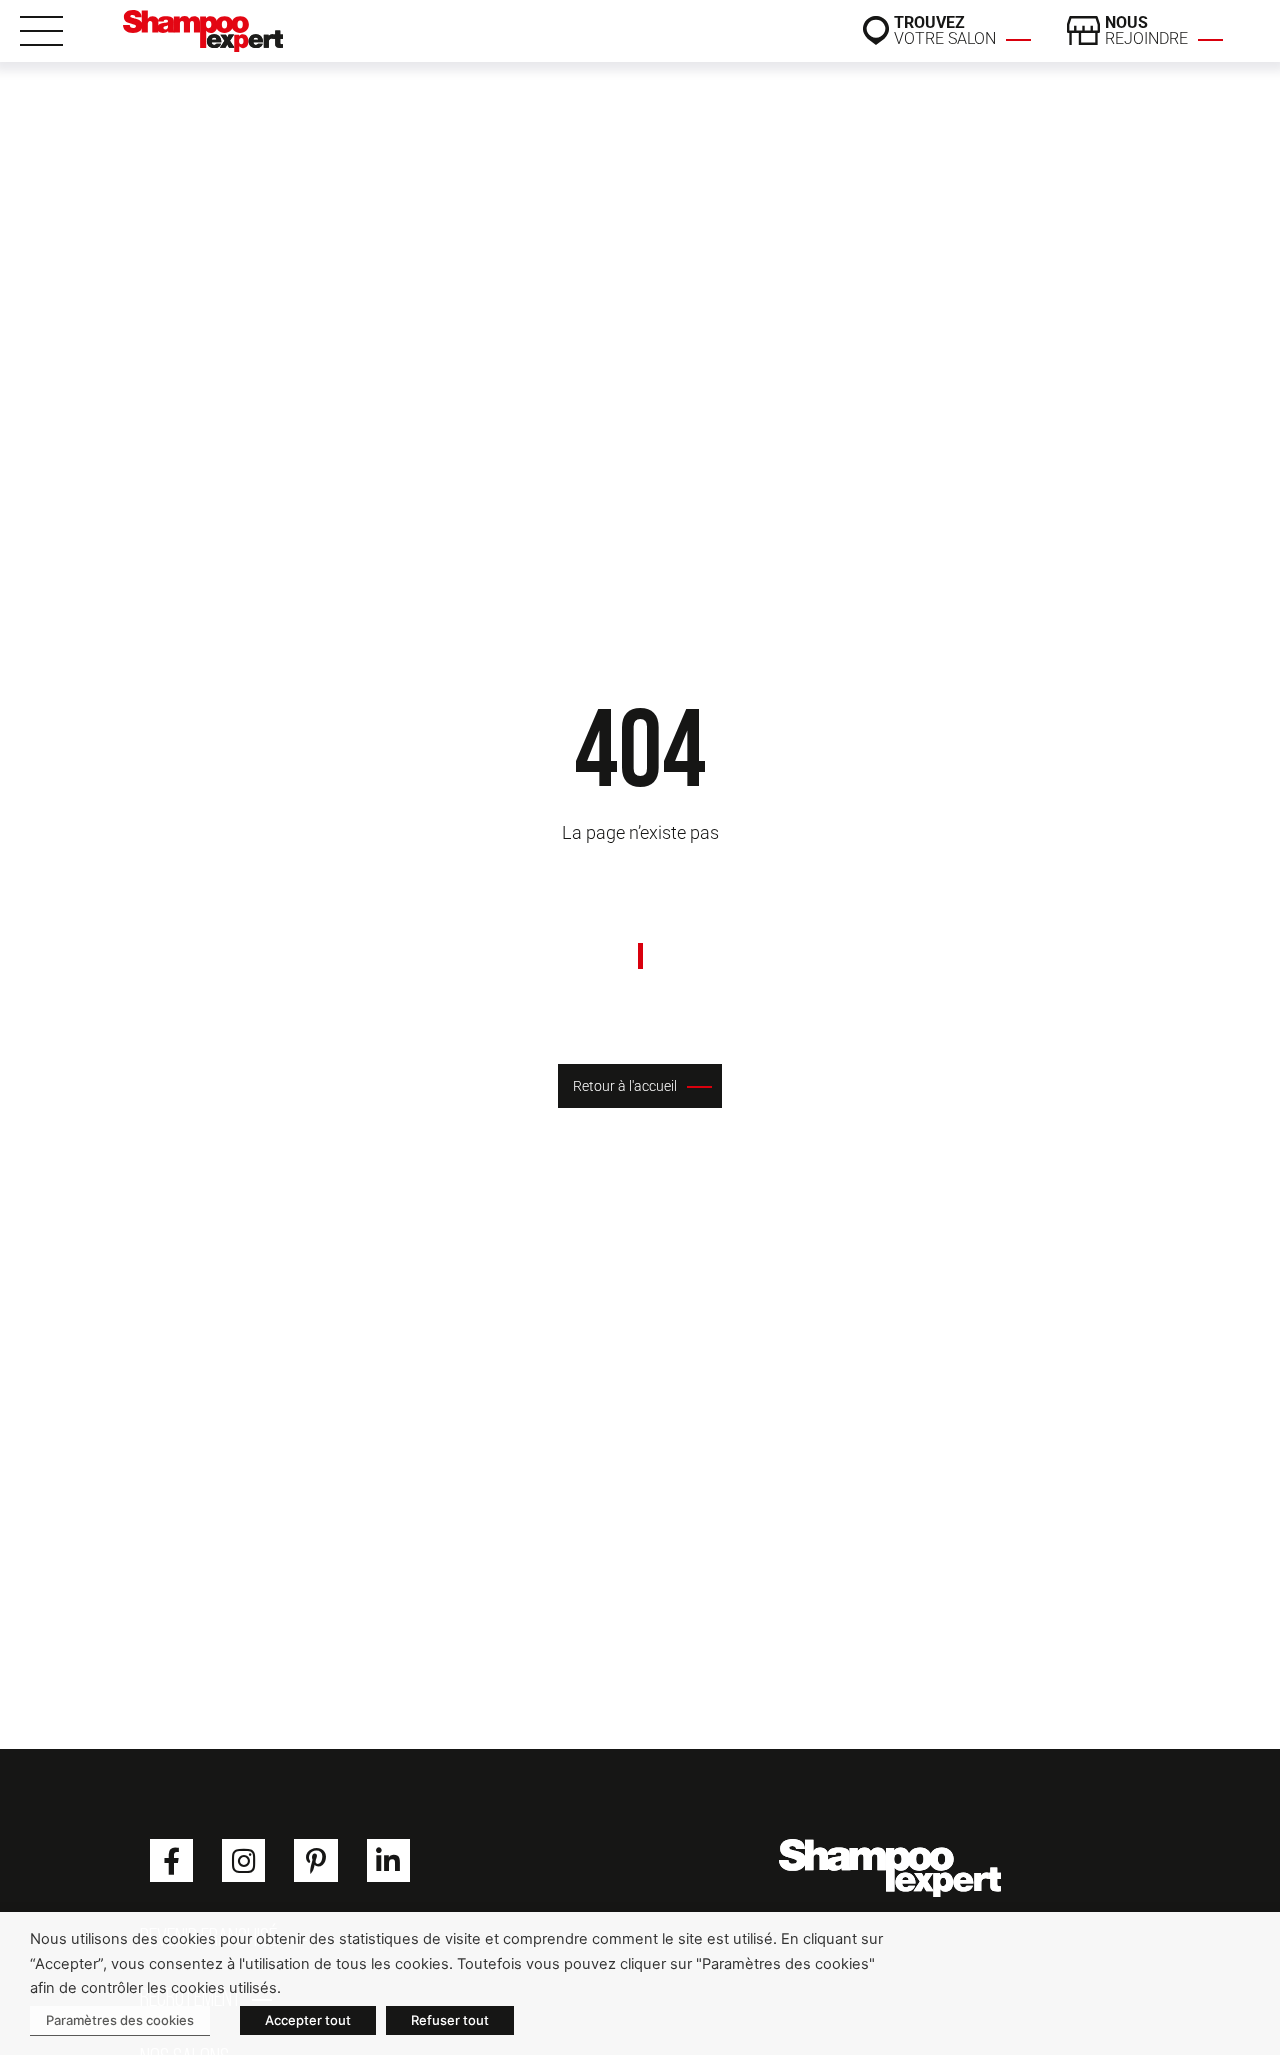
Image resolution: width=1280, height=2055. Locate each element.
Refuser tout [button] (450, 2020)
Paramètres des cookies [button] (120, 2020)
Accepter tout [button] (308, 2020)
